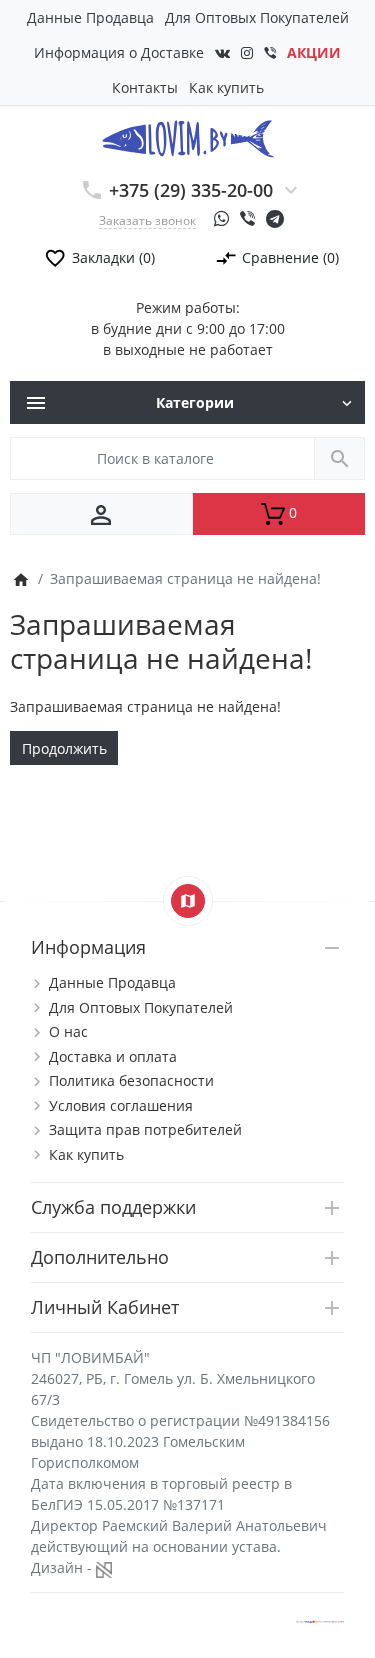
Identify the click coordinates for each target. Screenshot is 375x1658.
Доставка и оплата (113, 1056)
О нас (68, 1031)
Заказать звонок (147, 220)
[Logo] (187, 137)
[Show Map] (188, 901)
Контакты (145, 87)
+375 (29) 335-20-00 (191, 190)
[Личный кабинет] (101, 514)
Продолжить (64, 748)
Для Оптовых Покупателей (257, 17)
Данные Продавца (90, 17)
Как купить (226, 87)
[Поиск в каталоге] (339, 458)
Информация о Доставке (119, 52)
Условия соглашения (121, 1105)
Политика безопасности (131, 1080)
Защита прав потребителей (145, 1129)
